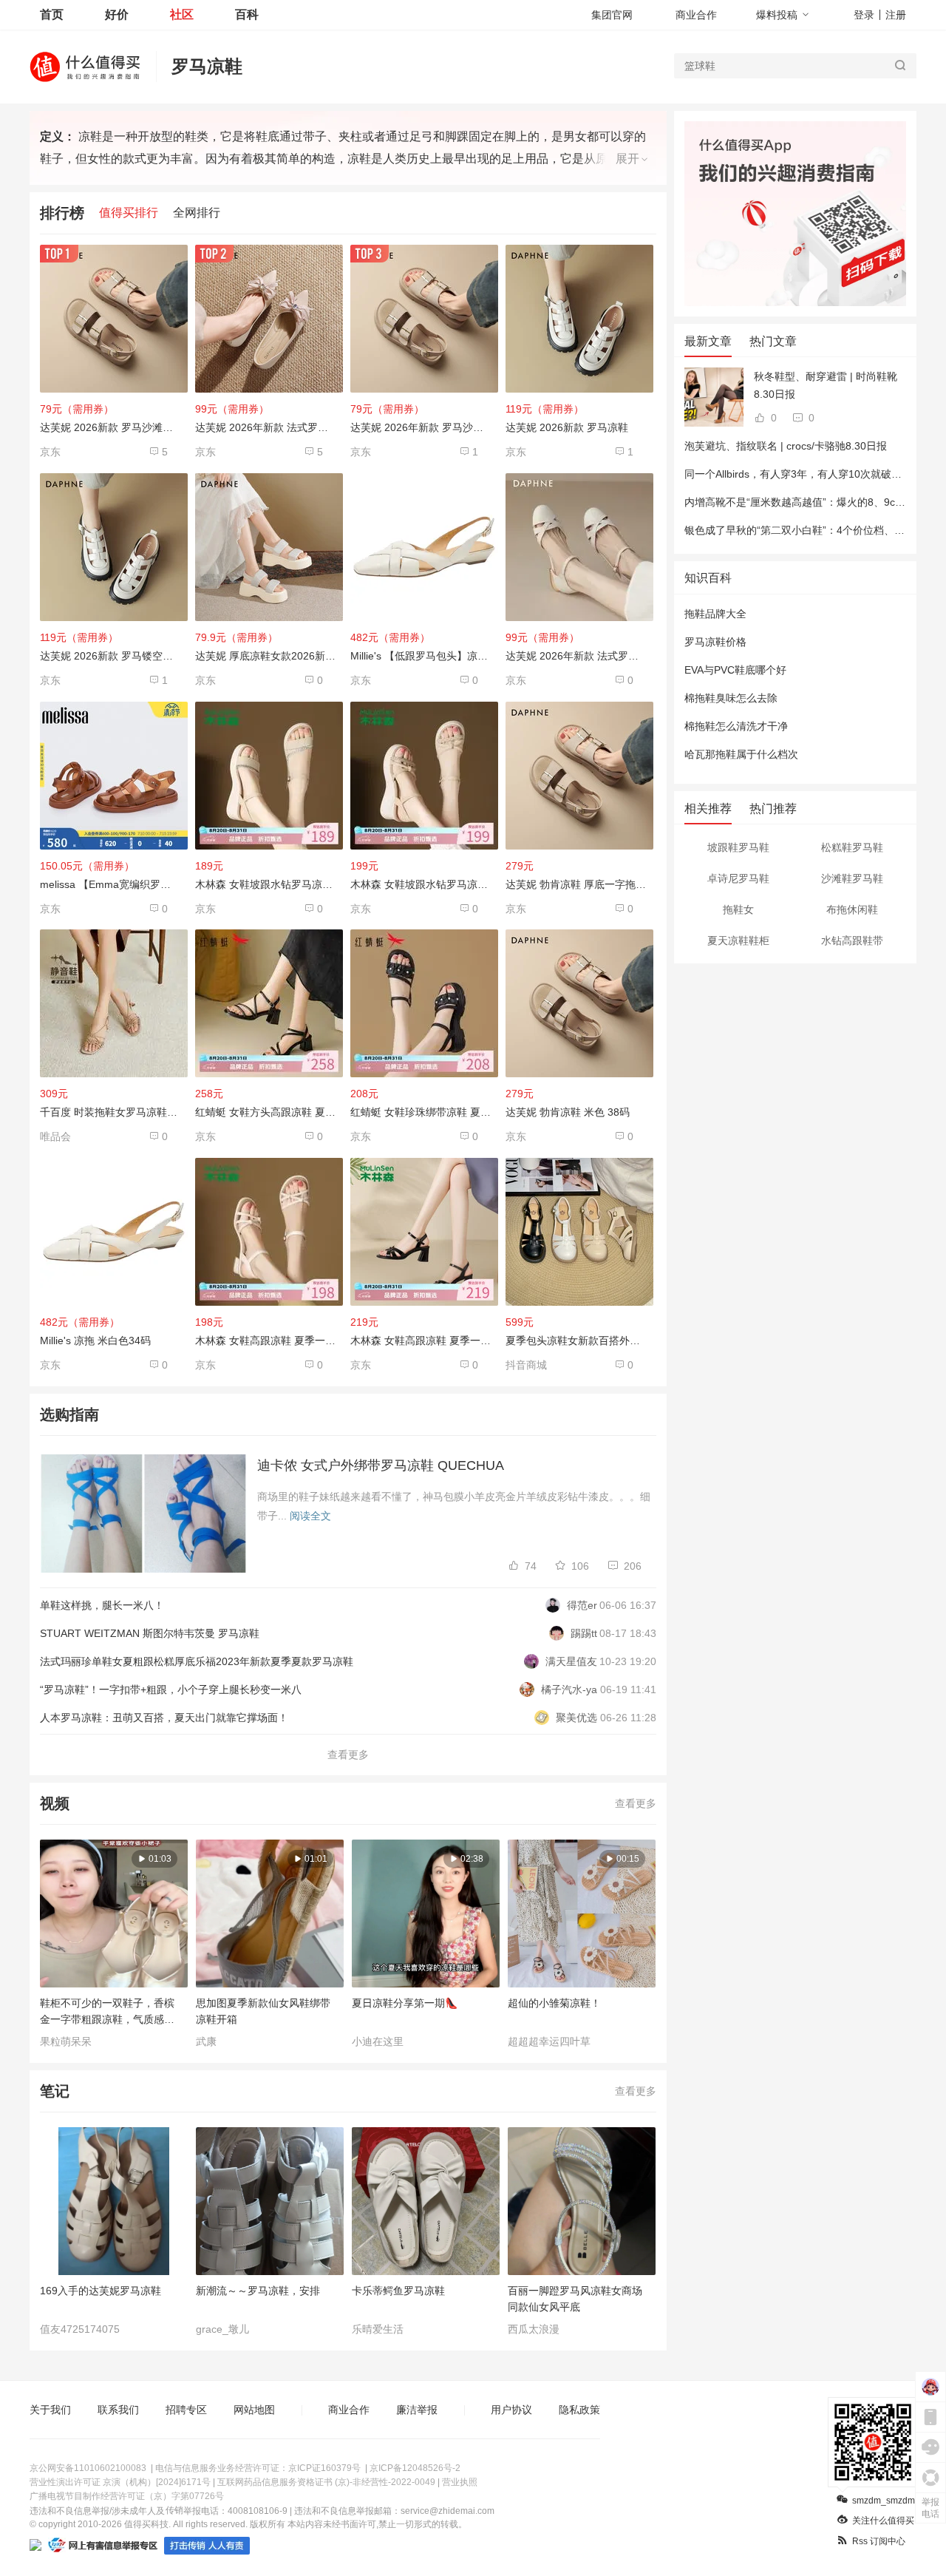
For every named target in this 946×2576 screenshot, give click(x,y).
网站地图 (254, 2410)
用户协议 (511, 2410)
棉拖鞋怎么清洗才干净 (736, 726)
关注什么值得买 (883, 2521)
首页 (52, 14)
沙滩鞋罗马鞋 (852, 878)
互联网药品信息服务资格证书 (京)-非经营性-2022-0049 (326, 2482)
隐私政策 (579, 2410)
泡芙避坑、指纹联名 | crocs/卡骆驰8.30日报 (786, 446)
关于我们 (50, 2410)
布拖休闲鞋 (852, 909)
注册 (896, 15)
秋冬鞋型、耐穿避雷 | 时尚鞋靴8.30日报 (826, 385)
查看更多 (348, 1755)
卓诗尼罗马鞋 (738, 878)
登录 (864, 15)
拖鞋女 (738, 909)
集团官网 (612, 15)
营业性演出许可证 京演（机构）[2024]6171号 (120, 2482)
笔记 (55, 2091)
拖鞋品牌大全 (715, 614)
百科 (247, 14)
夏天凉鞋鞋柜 (738, 940)
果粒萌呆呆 (66, 2041)
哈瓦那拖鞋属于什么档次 (741, 754)
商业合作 (696, 15)
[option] (118, 1944)
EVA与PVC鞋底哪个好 (735, 670)
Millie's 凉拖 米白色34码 (95, 1340)
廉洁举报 (417, 2410)
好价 (117, 14)
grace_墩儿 (222, 2329)
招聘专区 (186, 2410)
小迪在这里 (378, 2041)
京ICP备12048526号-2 (415, 2468)
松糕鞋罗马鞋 (852, 847)
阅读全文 (310, 1516)
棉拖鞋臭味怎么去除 (731, 698)
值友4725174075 (80, 2329)
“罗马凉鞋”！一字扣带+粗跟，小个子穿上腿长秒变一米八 (171, 1689)
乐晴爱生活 (378, 2329)
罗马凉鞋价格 (715, 642)
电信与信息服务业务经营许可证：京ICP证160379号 (258, 2468)
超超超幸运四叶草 (549, 2041)
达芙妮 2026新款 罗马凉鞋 (567, 427)
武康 (206, 2041)
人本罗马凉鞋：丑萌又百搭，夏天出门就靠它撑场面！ (164, 1718)
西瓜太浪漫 (534, 2329)
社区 (182, 14)
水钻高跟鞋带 (852, 940)
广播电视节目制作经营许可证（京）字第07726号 (127, 2496)
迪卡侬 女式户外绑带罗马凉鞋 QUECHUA (381, 1465)
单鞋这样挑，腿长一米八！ (102, 1605)
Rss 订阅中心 (879, 2541)
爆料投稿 (777, 15)
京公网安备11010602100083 (88, 2468)
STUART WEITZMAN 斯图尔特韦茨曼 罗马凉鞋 (150, 1633)
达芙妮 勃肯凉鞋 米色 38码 (568, 1112)
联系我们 (118, 2410)
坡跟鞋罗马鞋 (738, 847)
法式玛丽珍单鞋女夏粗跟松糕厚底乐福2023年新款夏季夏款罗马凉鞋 (197, 1661)
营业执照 (460, 2482)
